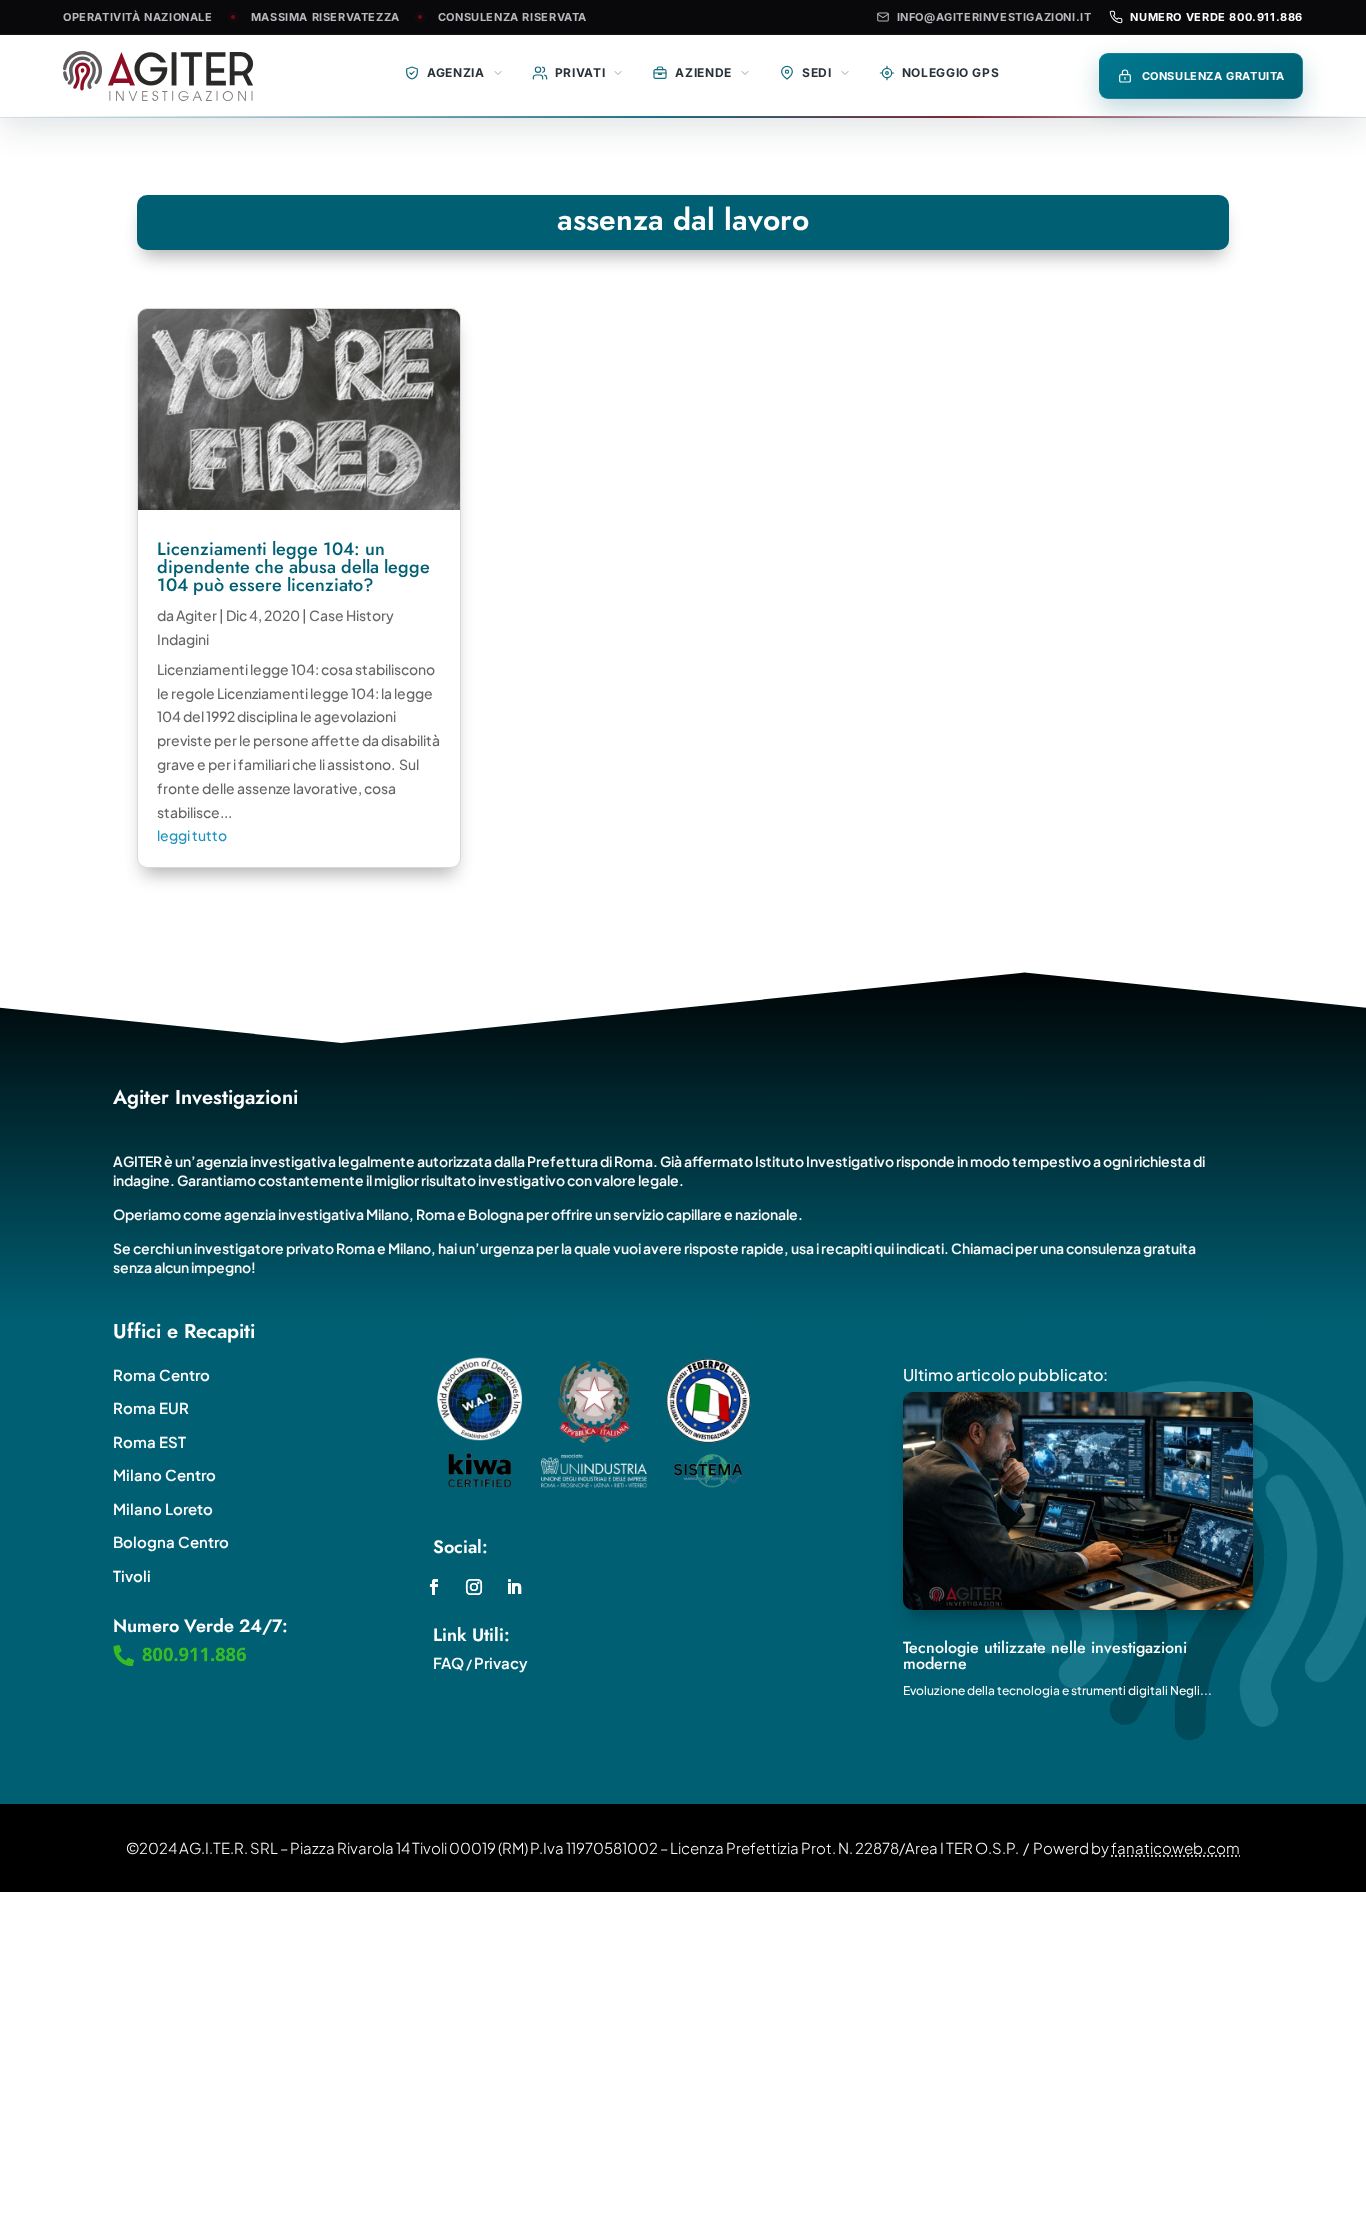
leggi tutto (192, 835)
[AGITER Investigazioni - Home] (177, 76)
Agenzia (456, 72)
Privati (580, 72)
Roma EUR (151, 1407)
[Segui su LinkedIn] (514, 1587)
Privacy (501, 1662)
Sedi (817, 72)
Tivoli (132, 1575)
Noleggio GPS (951, 72)
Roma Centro (161, 1374)
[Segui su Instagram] (474, 1587)
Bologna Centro (171, 1541)
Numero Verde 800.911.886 (1216, 17)
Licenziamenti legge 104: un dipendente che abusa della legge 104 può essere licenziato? (293, 567)
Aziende (703, 72)
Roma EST (149, 1441)
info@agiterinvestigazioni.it (994, 17)
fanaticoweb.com (1175, 1847)
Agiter (196, 615)
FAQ (448, 1662)
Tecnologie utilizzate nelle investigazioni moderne (1045, 1655)
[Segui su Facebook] (434, 1587)
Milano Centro (164, 1474)
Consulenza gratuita (1214, 76)
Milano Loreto (163, 1508)
